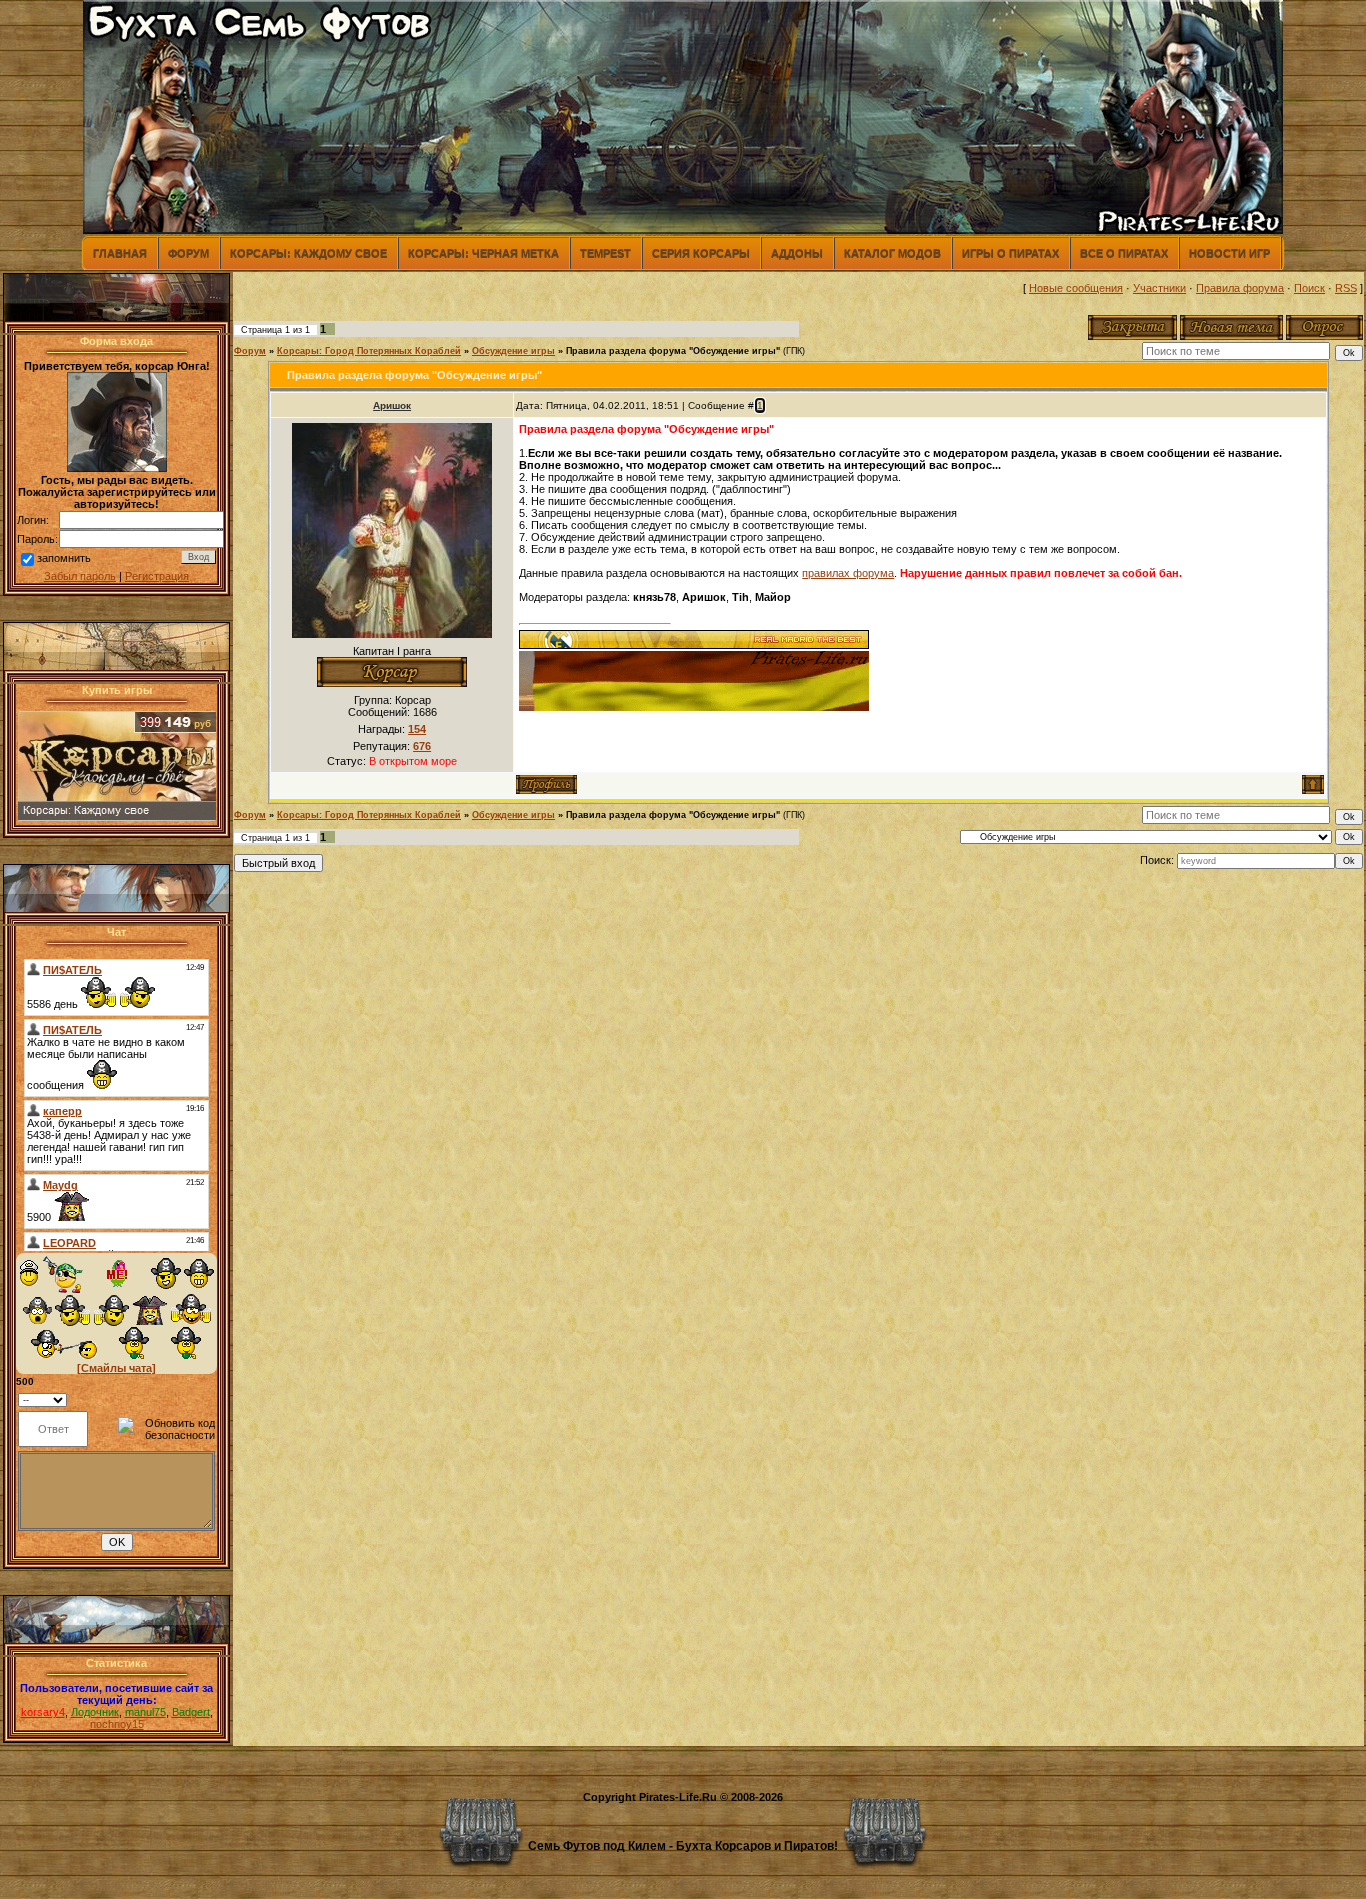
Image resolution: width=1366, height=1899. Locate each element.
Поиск (1309, 288)
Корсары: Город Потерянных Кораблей (369, 351)
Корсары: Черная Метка (483, 253)
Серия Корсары (701, 253)
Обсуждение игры (513, 351)
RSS (1346, 288)
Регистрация (157, 576)
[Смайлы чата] (116, 1368)
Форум (188, 253)
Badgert (191, 1712)
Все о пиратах (1124, 253)
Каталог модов (892, 253)
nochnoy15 (117, 1724)
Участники (1159, 288)
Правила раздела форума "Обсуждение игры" (673, 351)
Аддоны (797, 253)
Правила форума (1240, 288)
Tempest (605, 253)
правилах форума (848, 573)
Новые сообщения (1076, 288)
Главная (120, 253)
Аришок (392, 405)
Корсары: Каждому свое (308, 253)
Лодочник (95, 1712)
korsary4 (43, 1712)
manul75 (145, 1712)
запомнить (64, 558)
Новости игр (1229, 253)
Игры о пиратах (1010, 253)
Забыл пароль (80, 576)
